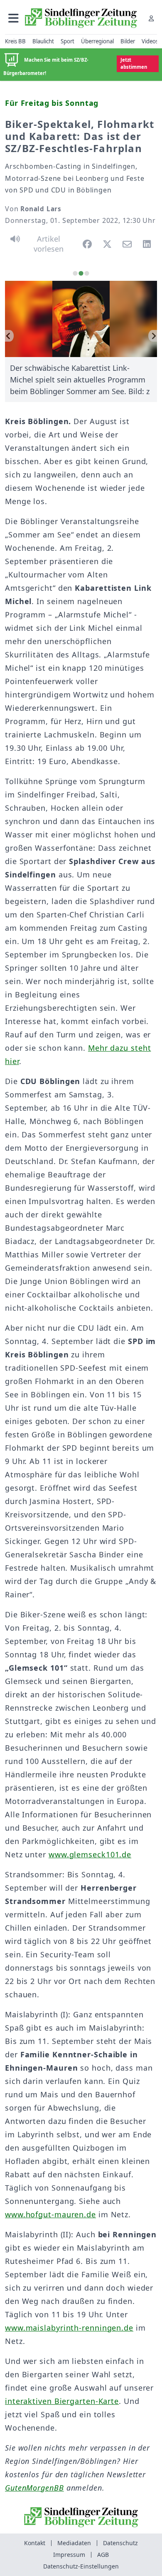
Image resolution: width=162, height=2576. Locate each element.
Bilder (128, 41)
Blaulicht (43, 41)
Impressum (69, 2555)
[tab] (75, 273)
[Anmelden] (151, 18)
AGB (103, 2555)
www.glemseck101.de (90, 1854)
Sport (67, 41)
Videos (150, 41)
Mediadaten (74, 2543)
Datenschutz (120, 2543)
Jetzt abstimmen (134, 63)
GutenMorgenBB (34, 2488)
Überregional (97, 41)
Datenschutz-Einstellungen (81, 2566)
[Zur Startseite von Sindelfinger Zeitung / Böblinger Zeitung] (81, 18)
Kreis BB (15, 41)
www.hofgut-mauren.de (50, 2214)
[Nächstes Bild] (153, 336)
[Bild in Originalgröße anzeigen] (81, 319)
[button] (13, 18)
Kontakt (35, 2543)
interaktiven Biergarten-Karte (62, 2401)
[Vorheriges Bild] (9, 336)
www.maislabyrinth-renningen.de (69, 2328)
